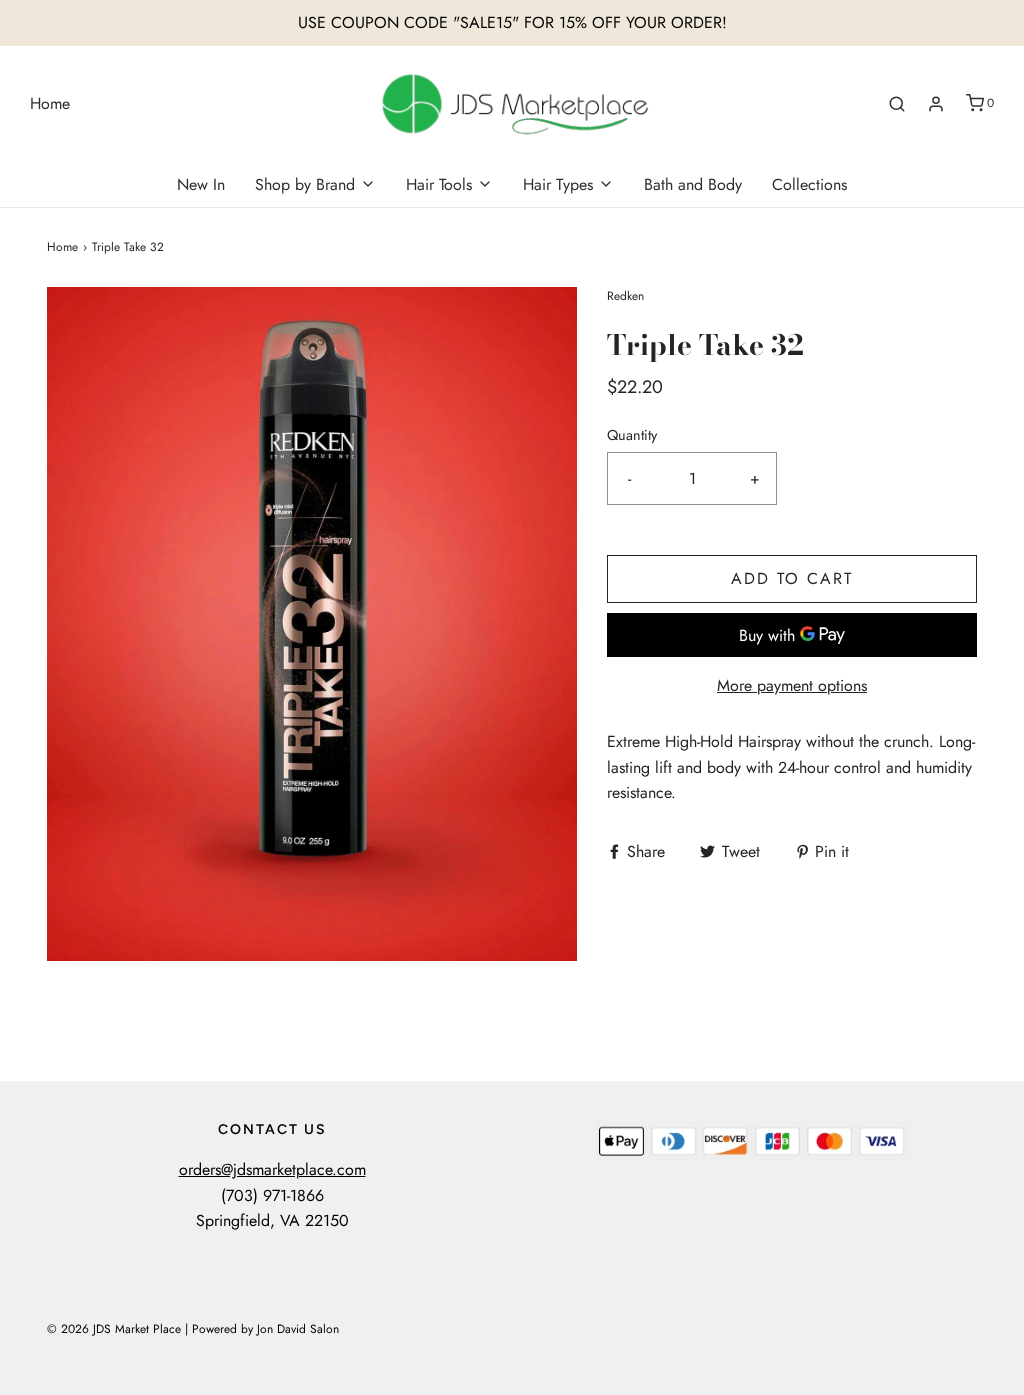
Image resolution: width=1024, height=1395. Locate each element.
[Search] (897, 104)
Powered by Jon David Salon (265, 1329)
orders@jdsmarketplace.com (272, 1169)
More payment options (792, 685)
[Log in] (936, 104)
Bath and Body (693, 184)
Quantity (632, 435)
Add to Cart (792, 578)
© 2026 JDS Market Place (114, 1329)
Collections (809, 184)
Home (50, 103)
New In (201, 184)
